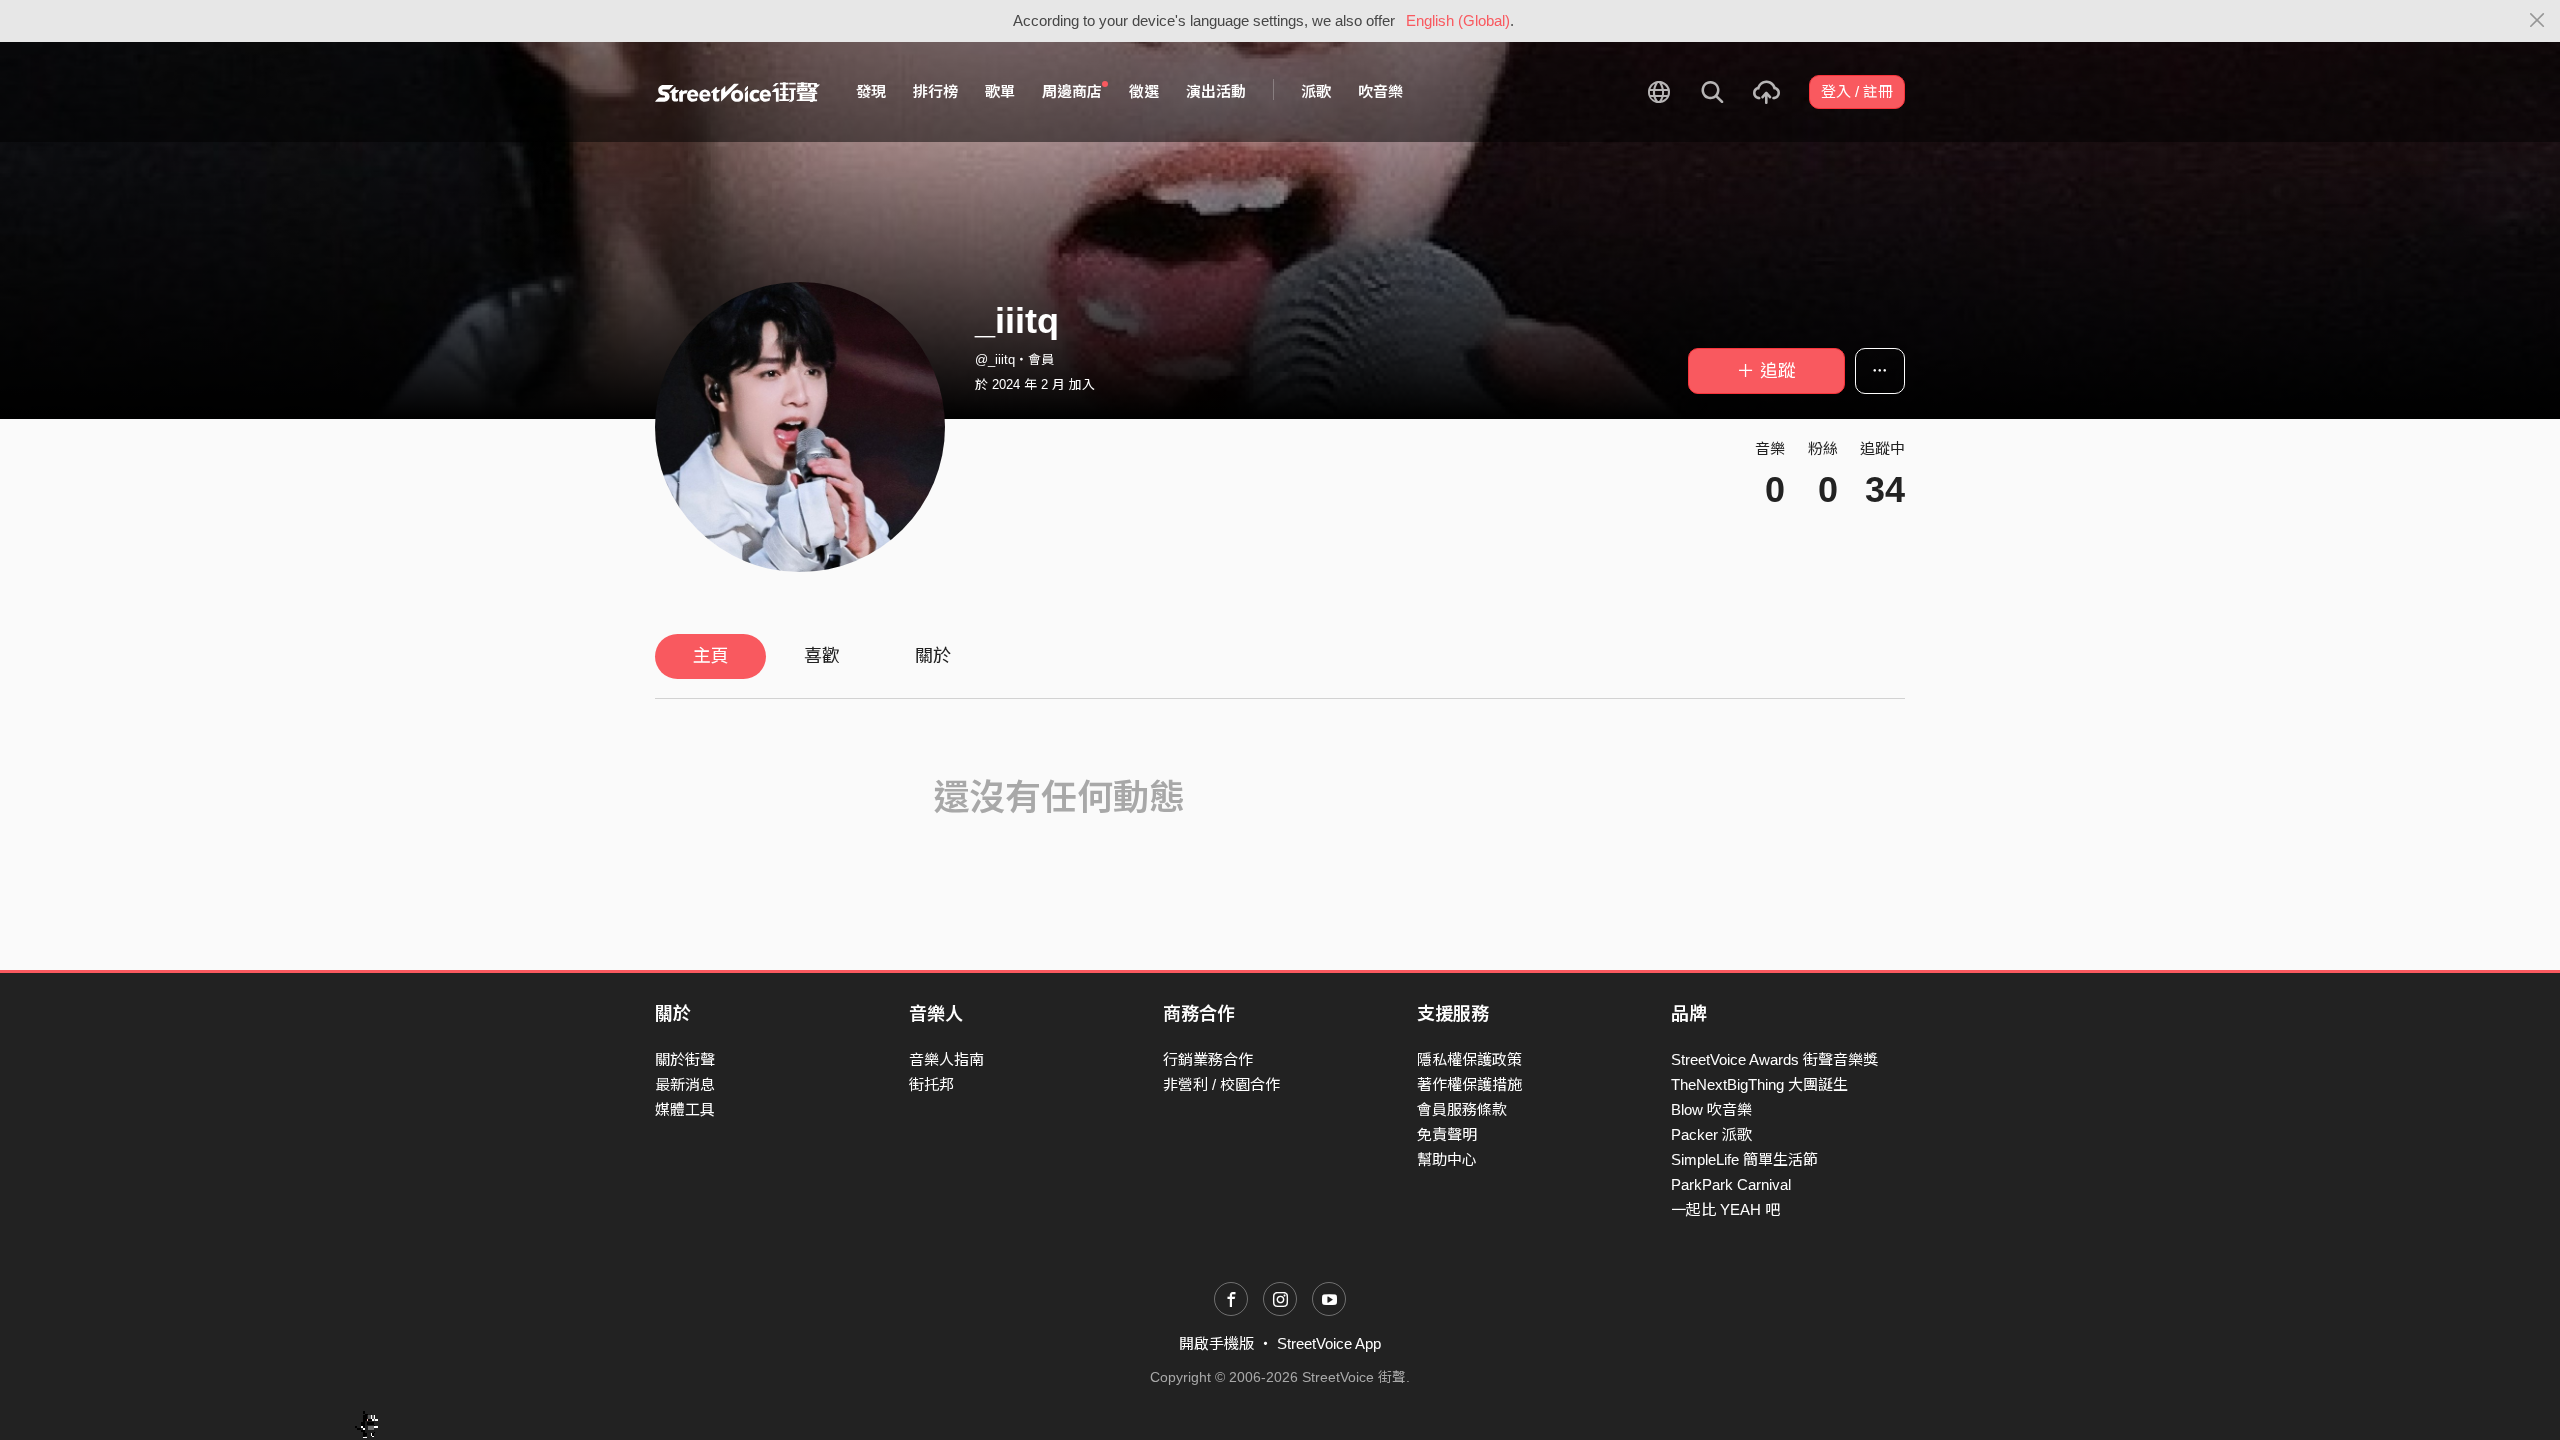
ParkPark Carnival (1731, 1184)
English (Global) (1458, 20)
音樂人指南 (946, 1059)
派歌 (1316, 91)
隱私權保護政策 (1469, 1059)
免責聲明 (1447, 1134)
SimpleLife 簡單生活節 (1744, 1159)
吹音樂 (1380, 91)
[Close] (2537, 21)
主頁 (711, 656)
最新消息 (685, 1084)
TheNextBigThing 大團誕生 (1759, 1084)
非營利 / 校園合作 (1221, 1084)
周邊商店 (1072, 91)
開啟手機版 (1216, 1343)
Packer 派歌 (1711, 1134)
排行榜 (935, 91)
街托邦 (931, 1084)
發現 (871, 91)
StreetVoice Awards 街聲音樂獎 (1774, 1059)
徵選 (1144, 91)
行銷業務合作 (1208, 1059)
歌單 (1000, 91)
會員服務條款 (1462, 1109)
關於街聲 (685, 1059)
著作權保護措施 (1469, 1084)
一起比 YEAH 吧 (1725, 1209)
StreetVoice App (1329, 1343)
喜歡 (822, 656)
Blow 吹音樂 (1711, 1109)
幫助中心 (1447, 1159)
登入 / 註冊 (1857, 91)
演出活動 (1216, 91)
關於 (933, 656)
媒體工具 (685, 1109)
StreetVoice (737, 92)
